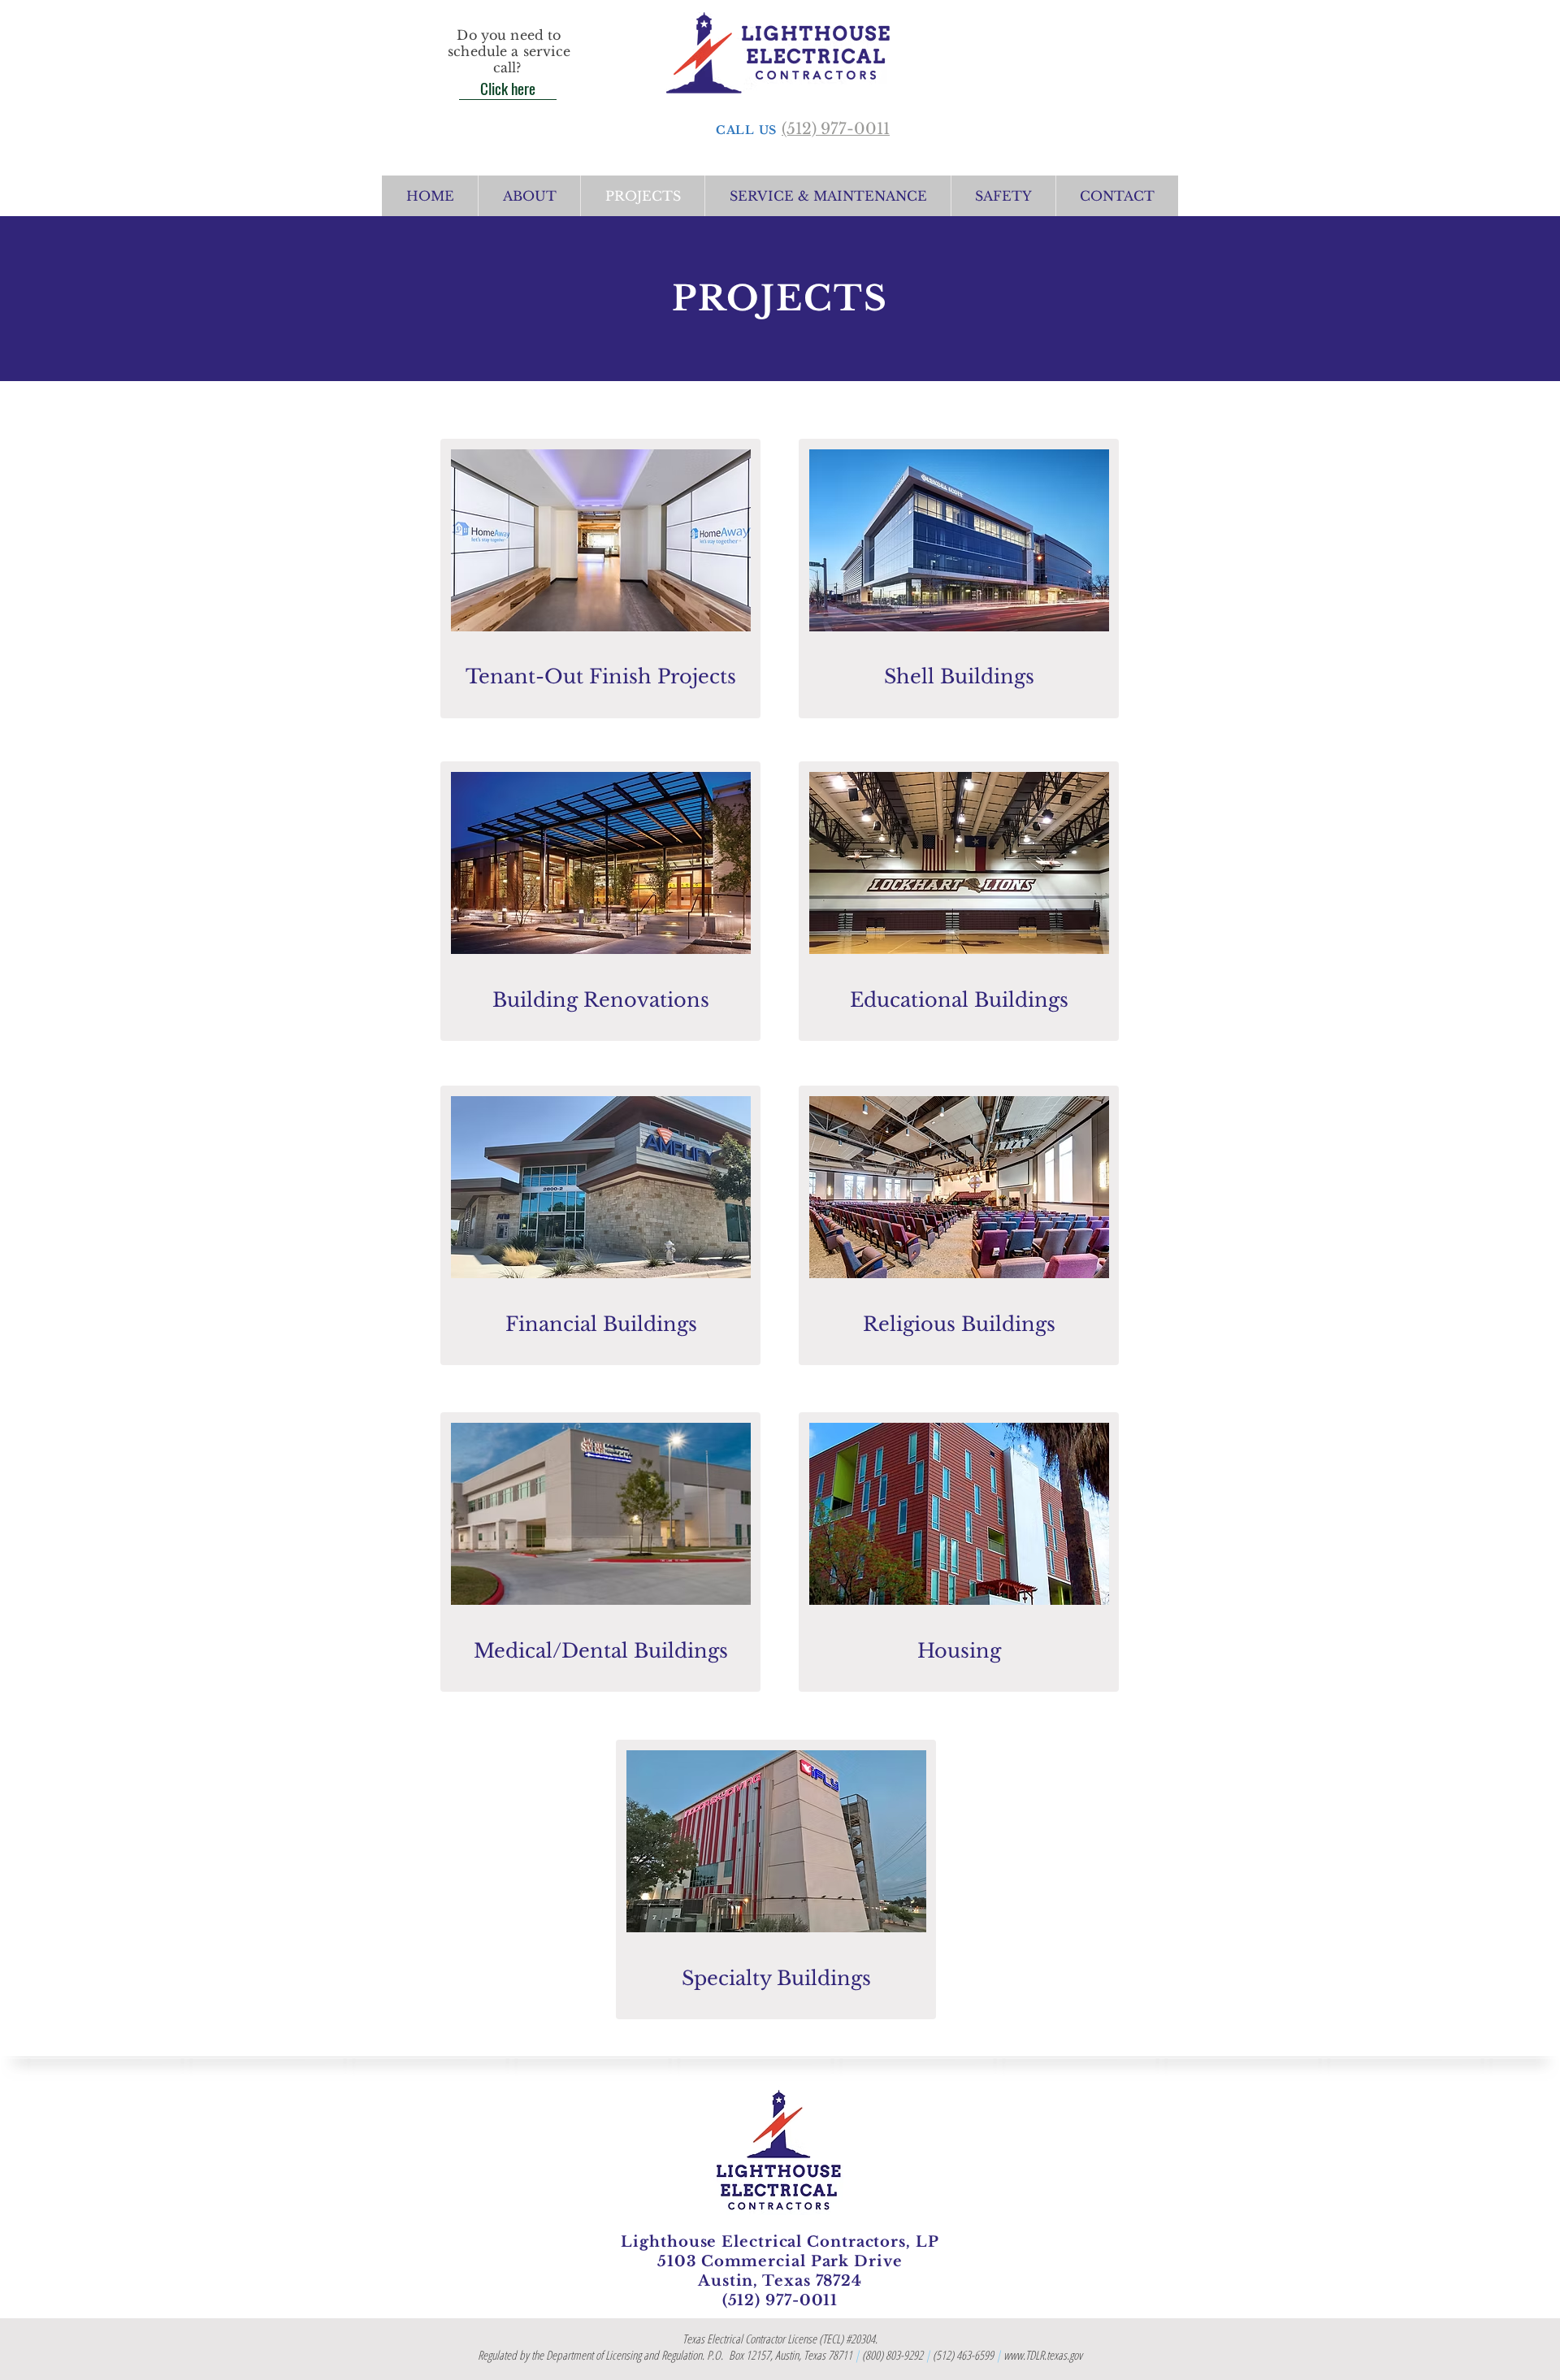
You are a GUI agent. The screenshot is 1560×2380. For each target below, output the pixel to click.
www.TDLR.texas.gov (1043, 2355)
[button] (529, 196)
